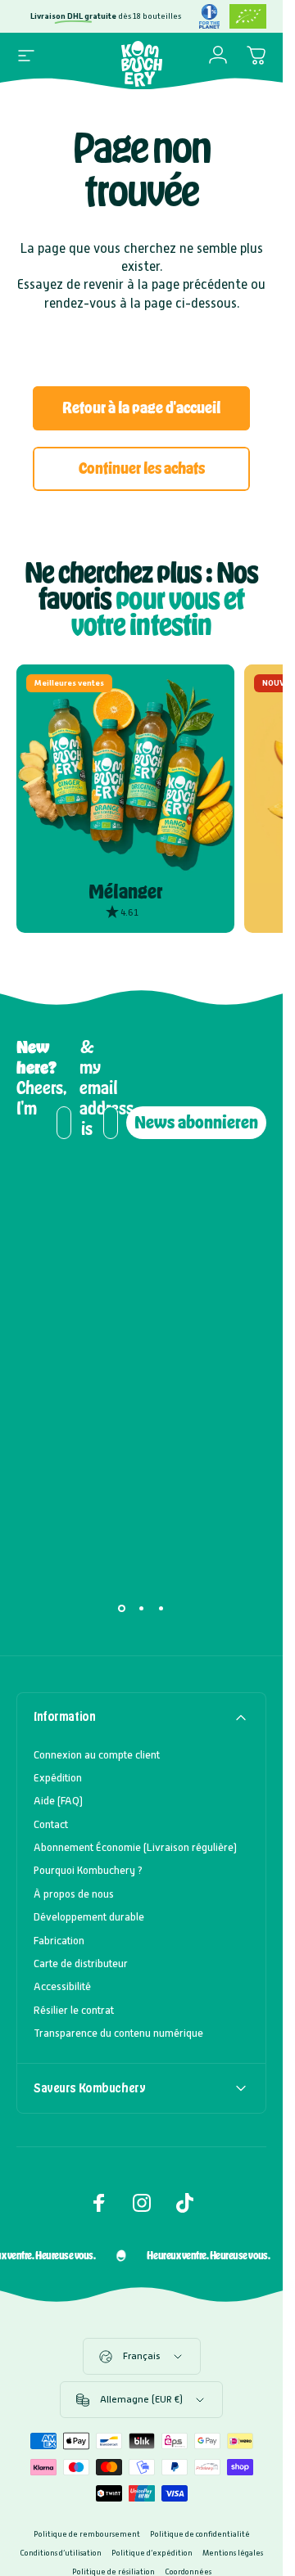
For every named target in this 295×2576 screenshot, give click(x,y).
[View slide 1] (122, 1609)
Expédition (58, 1778)
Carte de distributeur (81, 1964)
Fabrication (59, 1941)
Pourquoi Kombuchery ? (88, 1870)
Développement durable (89, 1917)
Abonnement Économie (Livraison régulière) (135, 1847)
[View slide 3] (161, 1609)
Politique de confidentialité (200, 2534)
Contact (51, 1824)
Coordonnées (188, 2571)
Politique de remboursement (87, 2534)
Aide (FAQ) (58, 1801)
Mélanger (125, 892)
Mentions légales (233, 2553)
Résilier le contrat (74, 2010)
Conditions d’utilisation (61, 2553)
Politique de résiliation (113, 2571)
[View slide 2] (142, 1609)
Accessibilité (62, 1986)
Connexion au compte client (97, 1755)
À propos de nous (74, 1894)
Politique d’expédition (152, 2553)
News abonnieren (196, 1122)
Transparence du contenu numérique (118, 2033)
